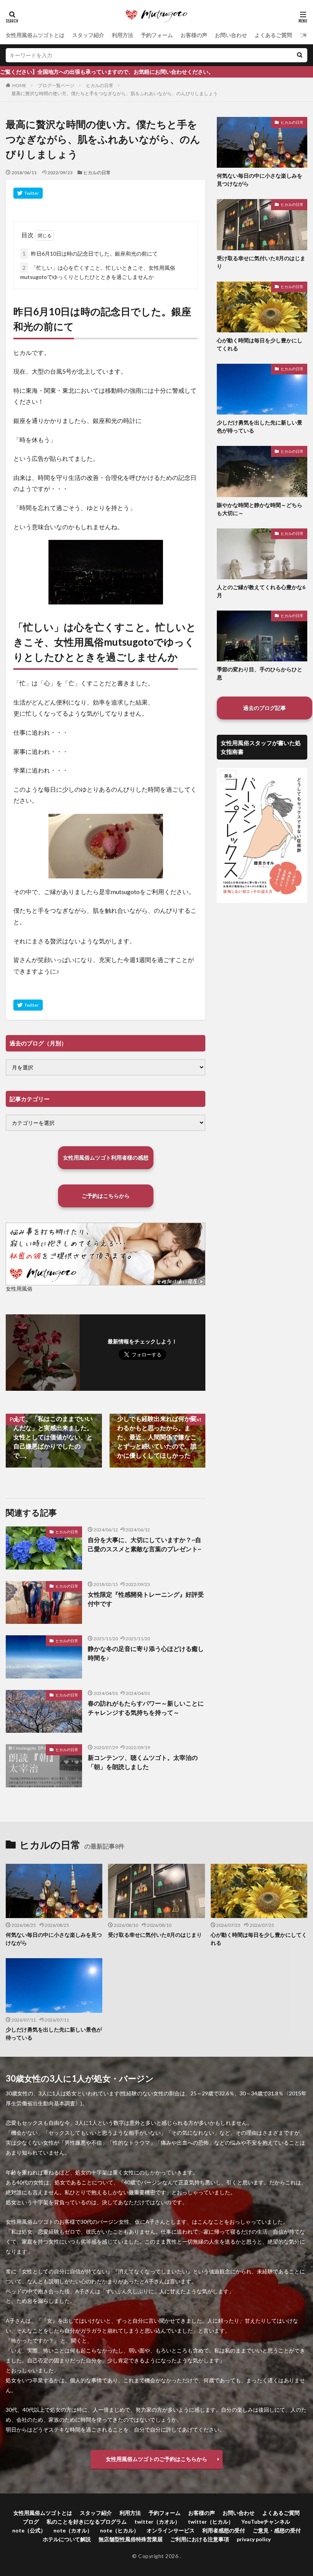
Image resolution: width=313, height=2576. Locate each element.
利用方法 (123, 35)
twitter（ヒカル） (211, 2522)
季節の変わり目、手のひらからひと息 (260, 673)
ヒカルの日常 (100, 85)
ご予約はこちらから (106, 1196)
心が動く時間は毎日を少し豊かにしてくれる (260, 344)
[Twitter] (28, 193)
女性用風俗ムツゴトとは (35, 35)
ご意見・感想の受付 (277, 2530)
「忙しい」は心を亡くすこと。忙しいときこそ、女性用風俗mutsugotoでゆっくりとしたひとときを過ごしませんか (98, 272)
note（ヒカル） (119, 2530)
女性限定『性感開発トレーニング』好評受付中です (146, 1599)
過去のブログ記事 (265, 708)
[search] (300, 55)
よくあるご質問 (273, 35)
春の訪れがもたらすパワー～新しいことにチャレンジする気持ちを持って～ (146, 1708)
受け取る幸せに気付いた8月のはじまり (261, 262)
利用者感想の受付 (224, 2530)
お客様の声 (194, 35)
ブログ (31, 2522)
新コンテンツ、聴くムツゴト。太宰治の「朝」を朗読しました (143, 1762)
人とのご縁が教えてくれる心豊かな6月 (261, 591)
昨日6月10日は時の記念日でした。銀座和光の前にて (90, 254)
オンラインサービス (171, 2530)
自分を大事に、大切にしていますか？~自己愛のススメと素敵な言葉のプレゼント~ (144, 1544)
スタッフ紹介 (88, 35)
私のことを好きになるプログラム (87, 2522)
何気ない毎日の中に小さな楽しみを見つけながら (260, 180)
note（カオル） (73, 2530)
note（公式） (29, 2530)
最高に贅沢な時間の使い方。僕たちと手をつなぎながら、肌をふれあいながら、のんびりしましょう (115, 93)
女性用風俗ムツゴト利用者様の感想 (106, 1158)
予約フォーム (157, 35)
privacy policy (254, 2539)
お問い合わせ (231, 35)
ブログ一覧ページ (56, 85)
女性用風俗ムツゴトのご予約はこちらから (156, 2459)
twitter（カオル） (157, 2522)
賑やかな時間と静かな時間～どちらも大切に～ (260, 509)
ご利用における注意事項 (200, 2539)
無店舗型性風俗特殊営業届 (131, 2539)
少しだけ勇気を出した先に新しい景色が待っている (260, 426)
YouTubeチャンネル (266, 2522)
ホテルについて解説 (67, 2539)
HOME (19, 85)
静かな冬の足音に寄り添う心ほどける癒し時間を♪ (146, 1653)
